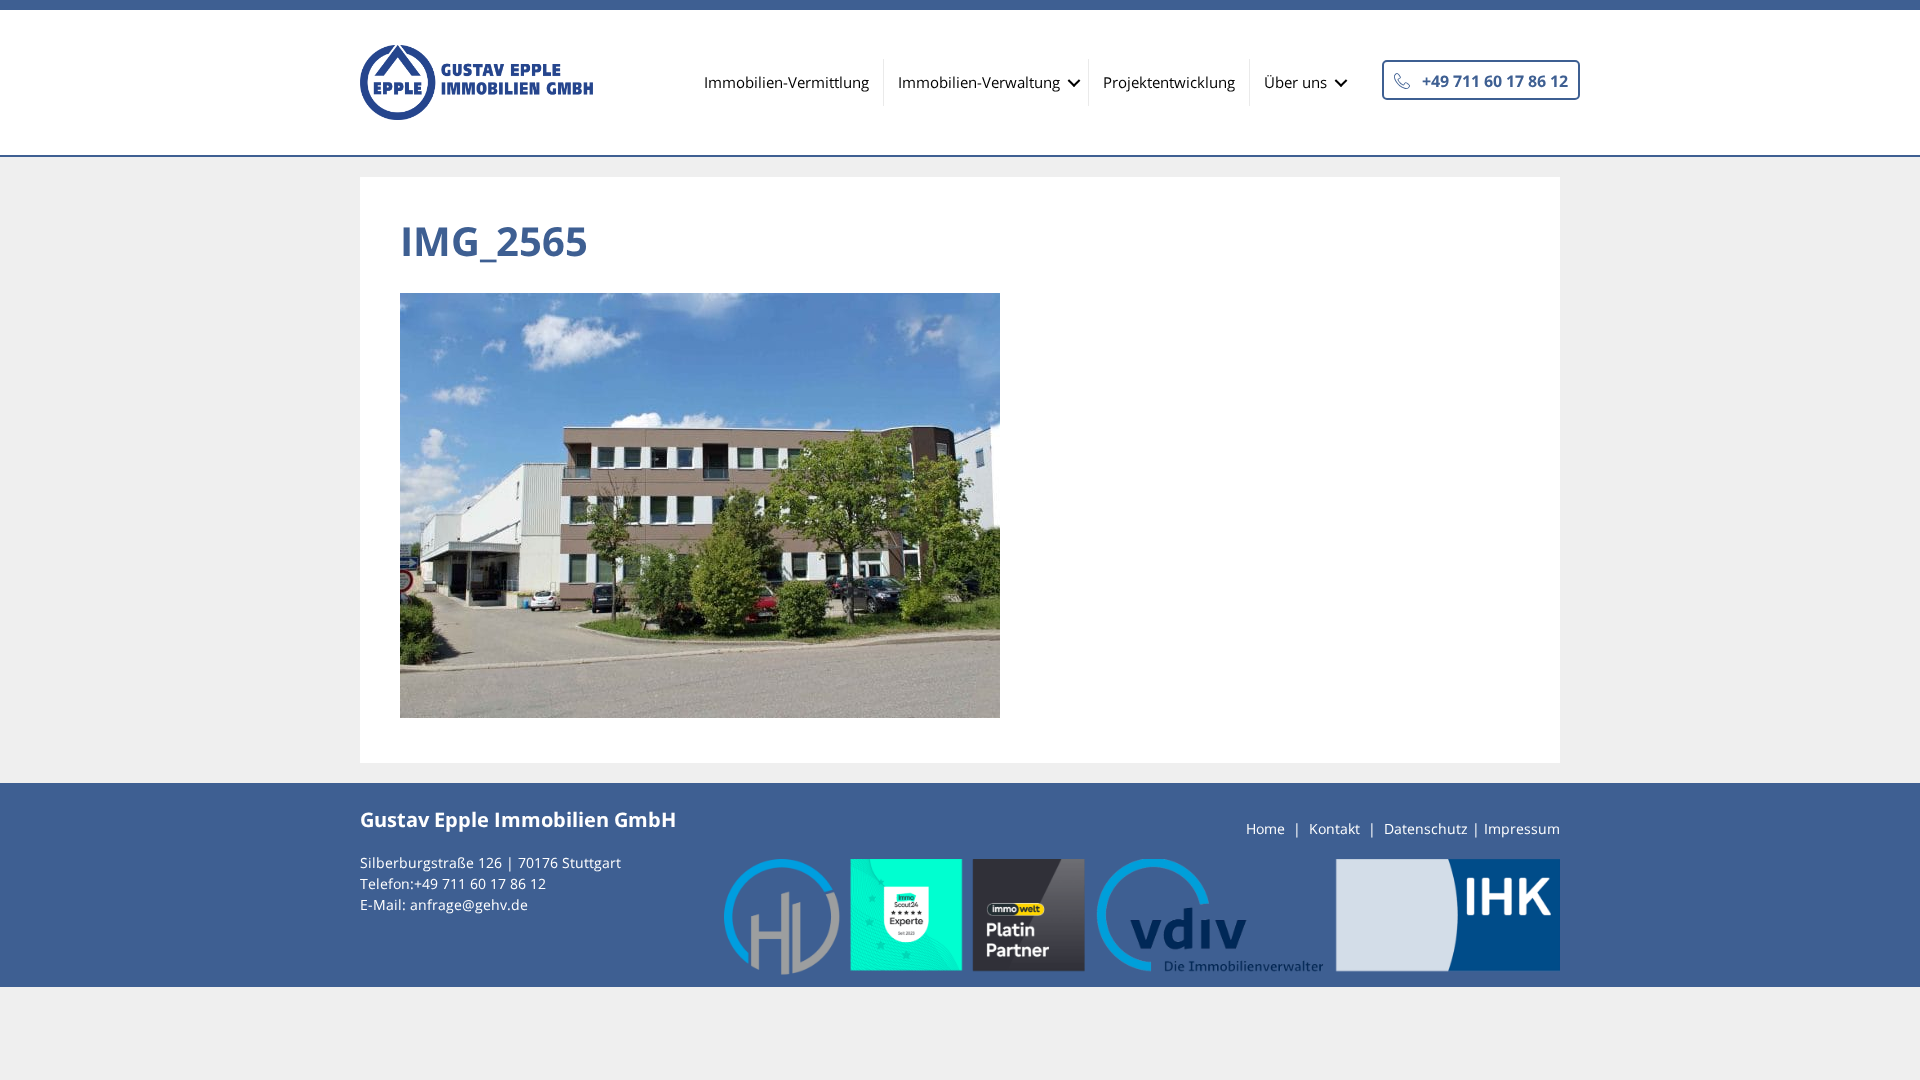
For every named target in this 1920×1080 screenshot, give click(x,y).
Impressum (1522, 828)
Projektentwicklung (1169, 82)
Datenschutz (1426, 828)
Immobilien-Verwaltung (979, 82)
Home (1265, 828)
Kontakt (1334, 828)
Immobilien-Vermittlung (786, 82)
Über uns (1295, 82)
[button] (1481, 80)
